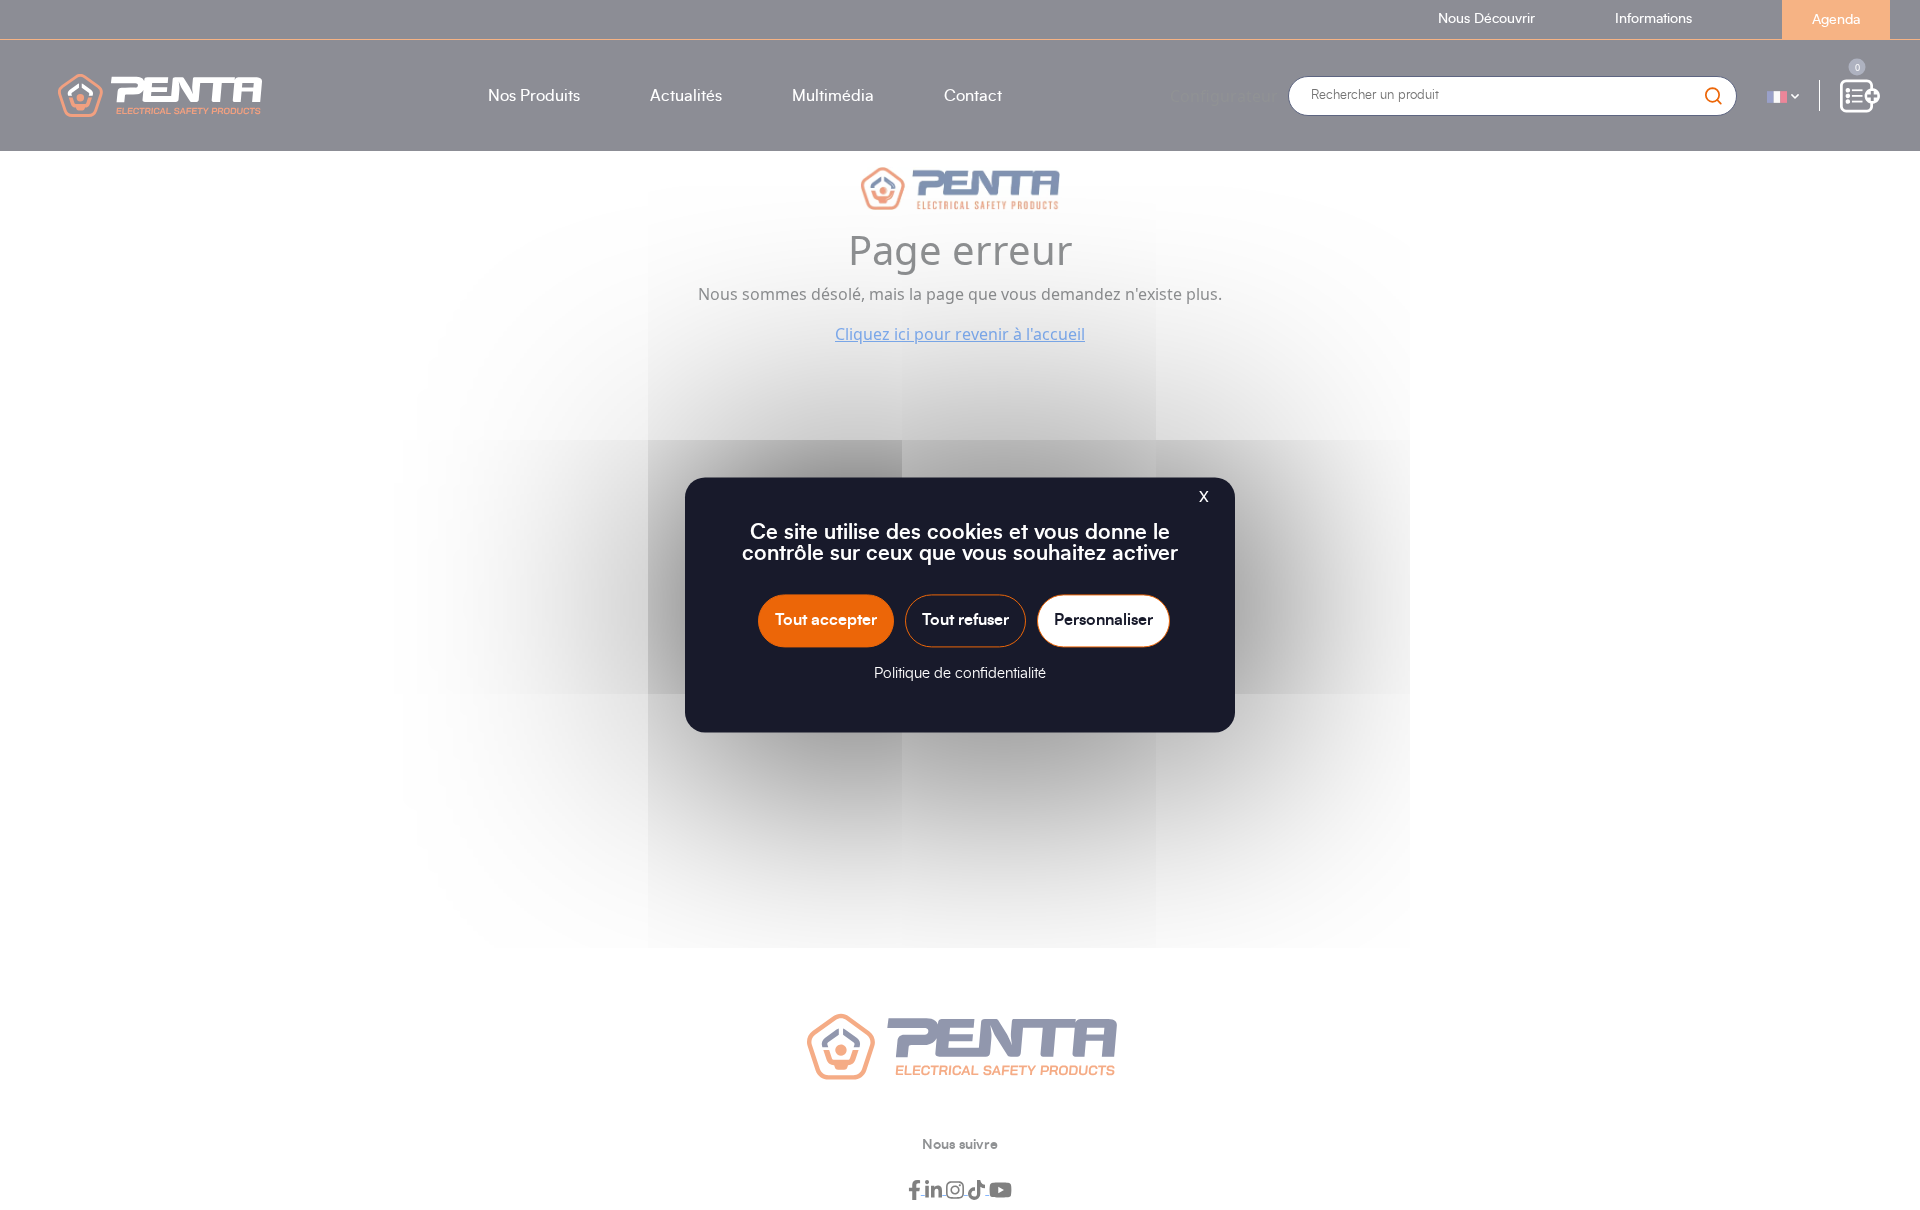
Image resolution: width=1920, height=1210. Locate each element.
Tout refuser (965, 620)
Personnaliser (1103, 620)
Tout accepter (826, 620)
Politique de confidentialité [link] (960, 674)
